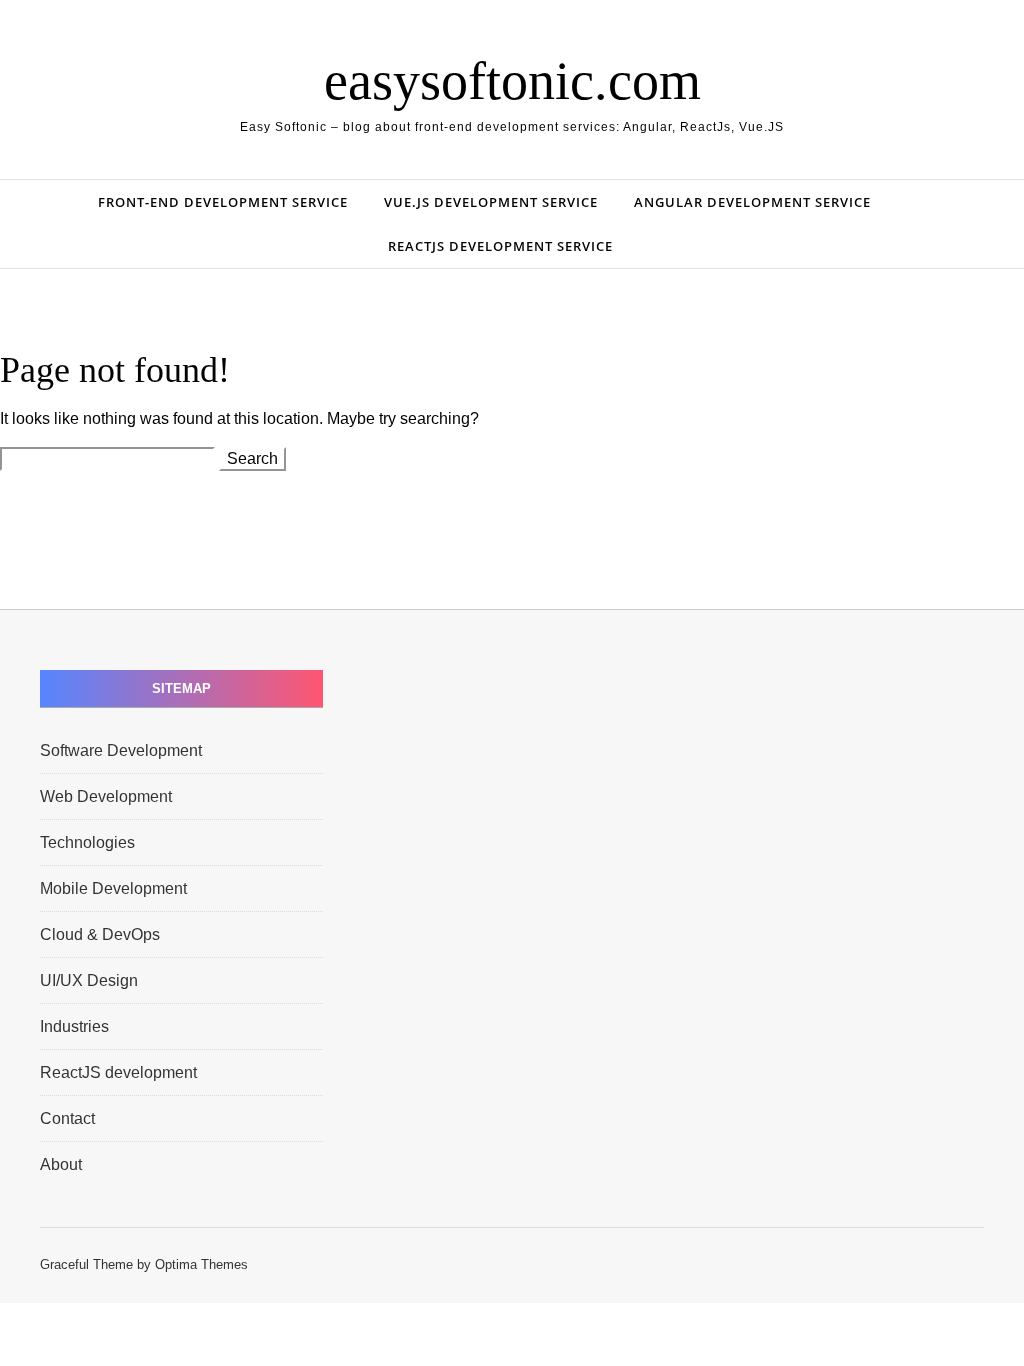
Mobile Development (113, 888)
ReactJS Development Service (500, 246)
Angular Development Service (752, 202)
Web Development (106, 796)
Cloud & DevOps (100, 934)
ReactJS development (118, 1072)
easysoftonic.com (512, 81)
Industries (74, 1026)
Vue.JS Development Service (491, 202)
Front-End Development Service (223, 202)
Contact (67, 1118)
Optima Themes (201, 1264)
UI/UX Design (89, 980)
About (61, 1164)
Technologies (87, 842)
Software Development (121, 750)
